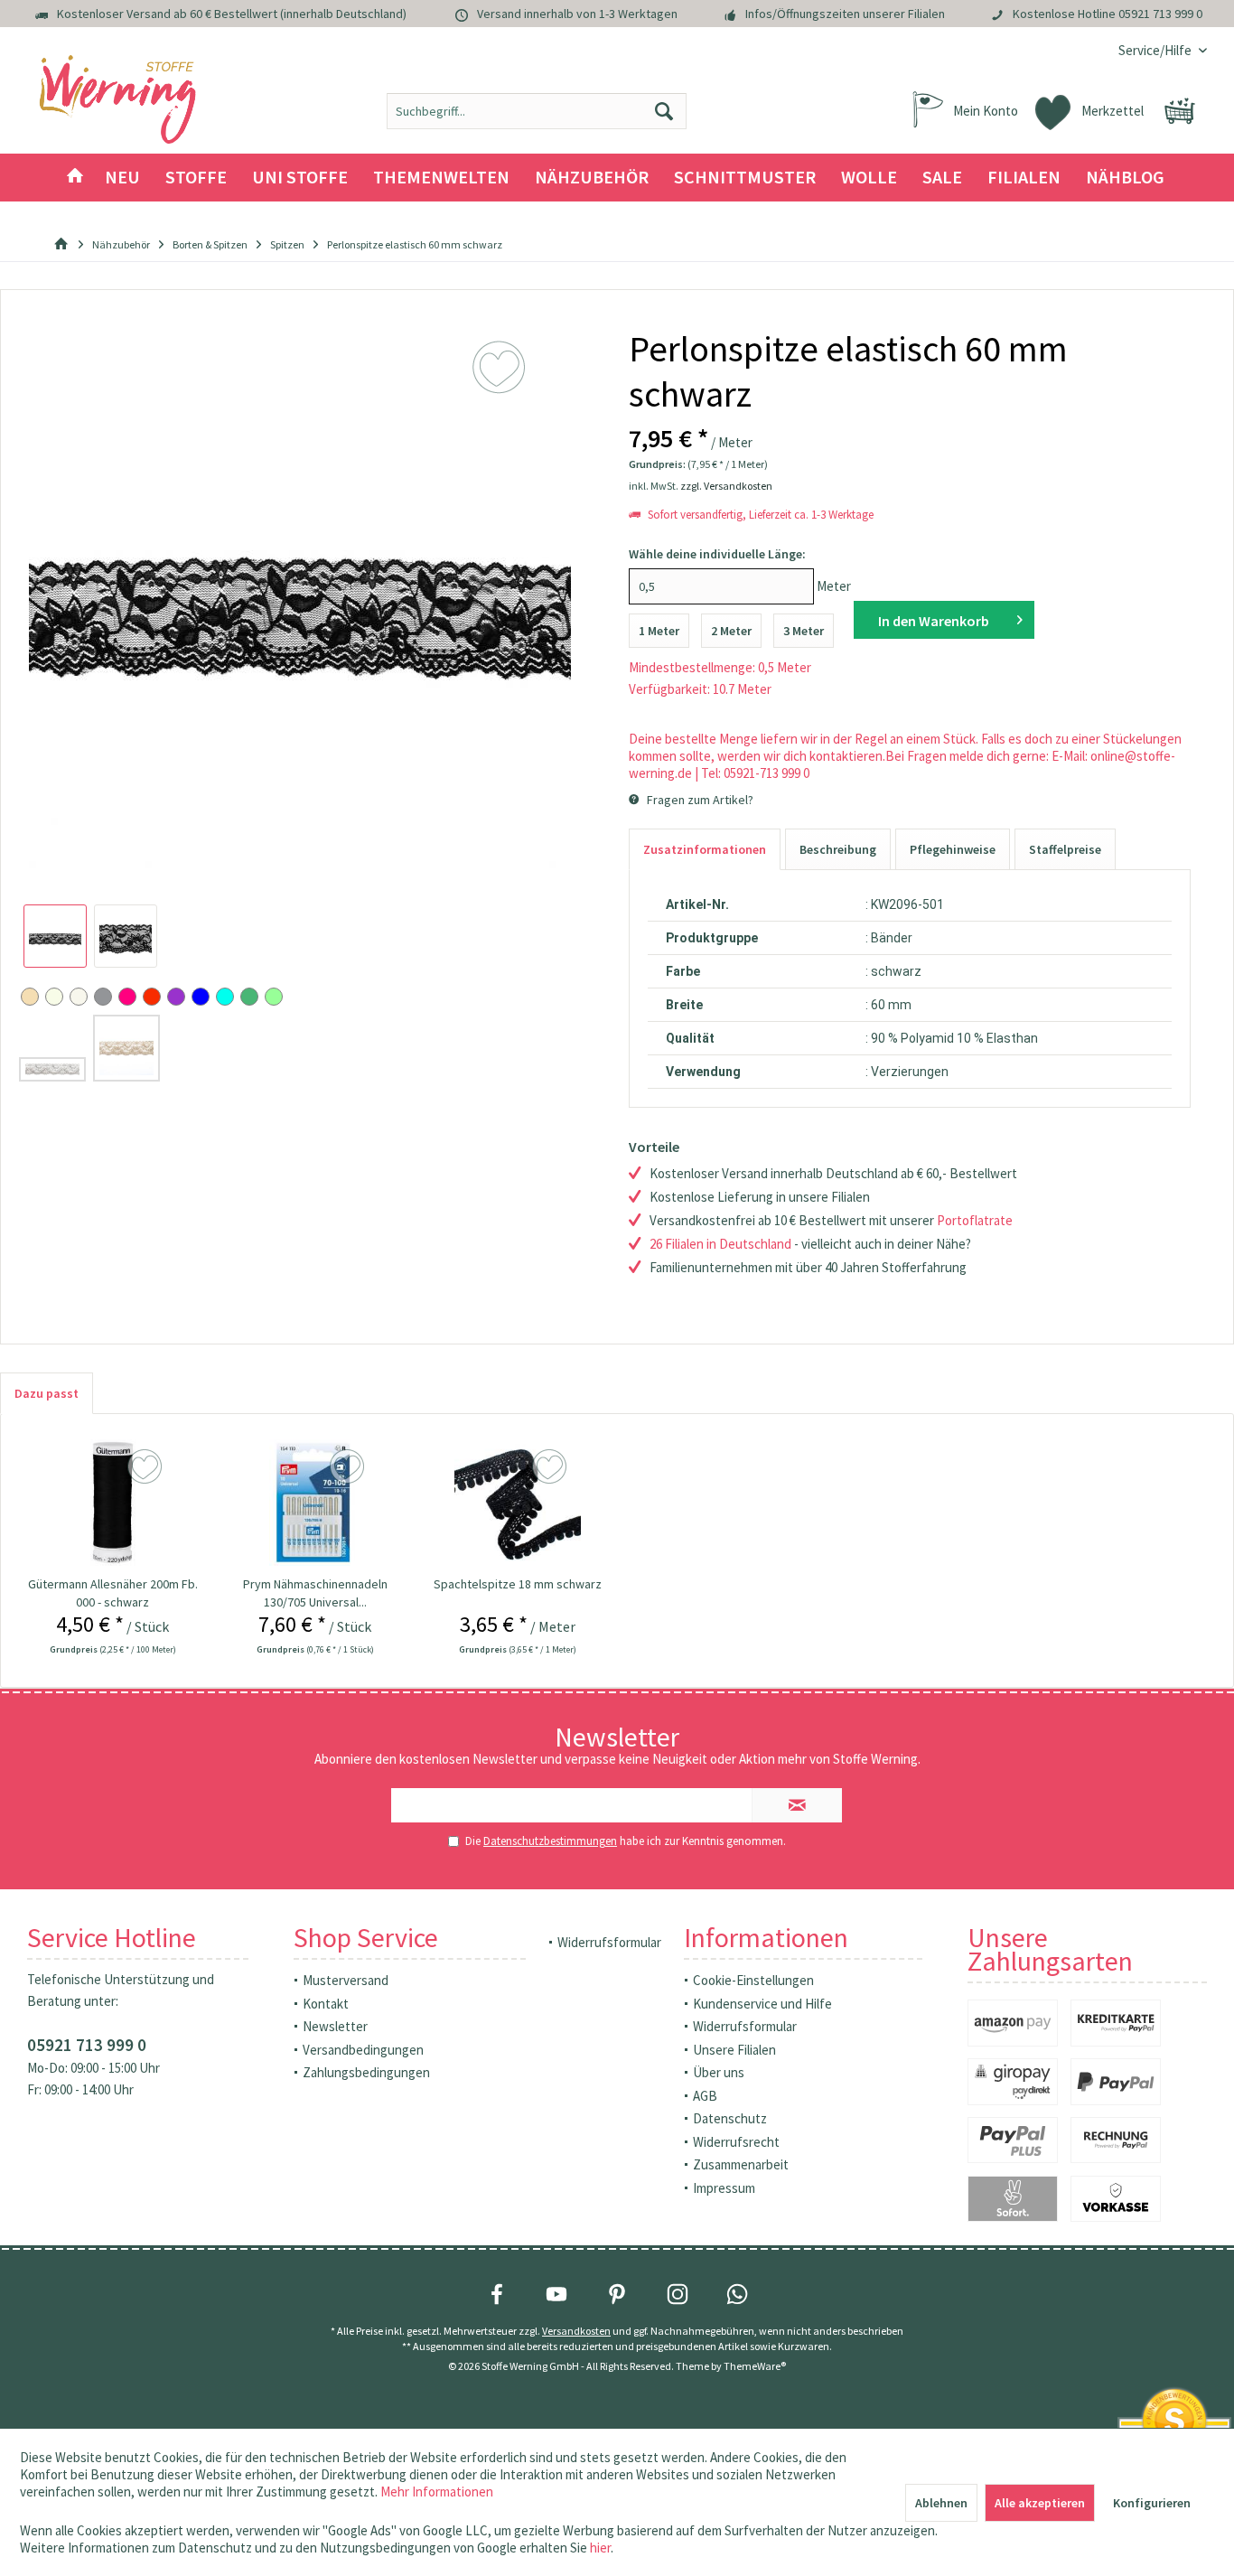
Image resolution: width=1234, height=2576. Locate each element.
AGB (705, 2096)
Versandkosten (576, 2331)
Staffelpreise (1065, 849)
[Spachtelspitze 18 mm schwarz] (518, 1503)
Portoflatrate (975, 1220)
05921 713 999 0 (1160, 14)
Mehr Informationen (437, 2492)
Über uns (719, 2072)
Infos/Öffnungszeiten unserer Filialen (845, 14)
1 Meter (659, 631)
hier (600, 2548)
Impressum (724, 2188)
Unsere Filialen (734, 2050)
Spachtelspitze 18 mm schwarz (518, 1584)
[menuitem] (1156, 50)
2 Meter (731, 631)
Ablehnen (941, 2503)
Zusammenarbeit (741, 2164)
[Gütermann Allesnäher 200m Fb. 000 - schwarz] (113, 1503)
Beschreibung (838, 849)
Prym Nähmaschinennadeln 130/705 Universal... (315, 1593)
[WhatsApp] (737, 2294)
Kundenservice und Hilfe (762, 2004)
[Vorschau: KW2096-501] (55, 936)
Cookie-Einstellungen (753, 1980)
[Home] (75, 178)
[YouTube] (556, 2294)
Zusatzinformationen (705, 849)
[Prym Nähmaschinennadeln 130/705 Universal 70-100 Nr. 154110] (315, 1503)
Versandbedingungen (363, 2050)
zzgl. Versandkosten (726, 486)
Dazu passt (47, 1393)
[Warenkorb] (1180, 111)
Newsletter (335, 2026)
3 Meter (804, 631)
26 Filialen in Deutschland (720, 1244)
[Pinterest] (617, 2294)
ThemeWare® (755, 2366)
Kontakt (326, 2004)
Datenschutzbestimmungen (550, 1841)
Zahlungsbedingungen (366, 2072)
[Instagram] (678, 2294)
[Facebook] (497, 2294)
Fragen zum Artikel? (699, 800)
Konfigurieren (1152, 2503)
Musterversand (346, 1980)
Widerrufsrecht (736, 2142)
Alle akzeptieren (1040, 2503)
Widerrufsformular (609, 1942)
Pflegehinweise (953, 849)
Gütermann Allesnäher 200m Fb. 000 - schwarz (113, 1593)
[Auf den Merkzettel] (147, 1467)
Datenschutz (730, 2118)
